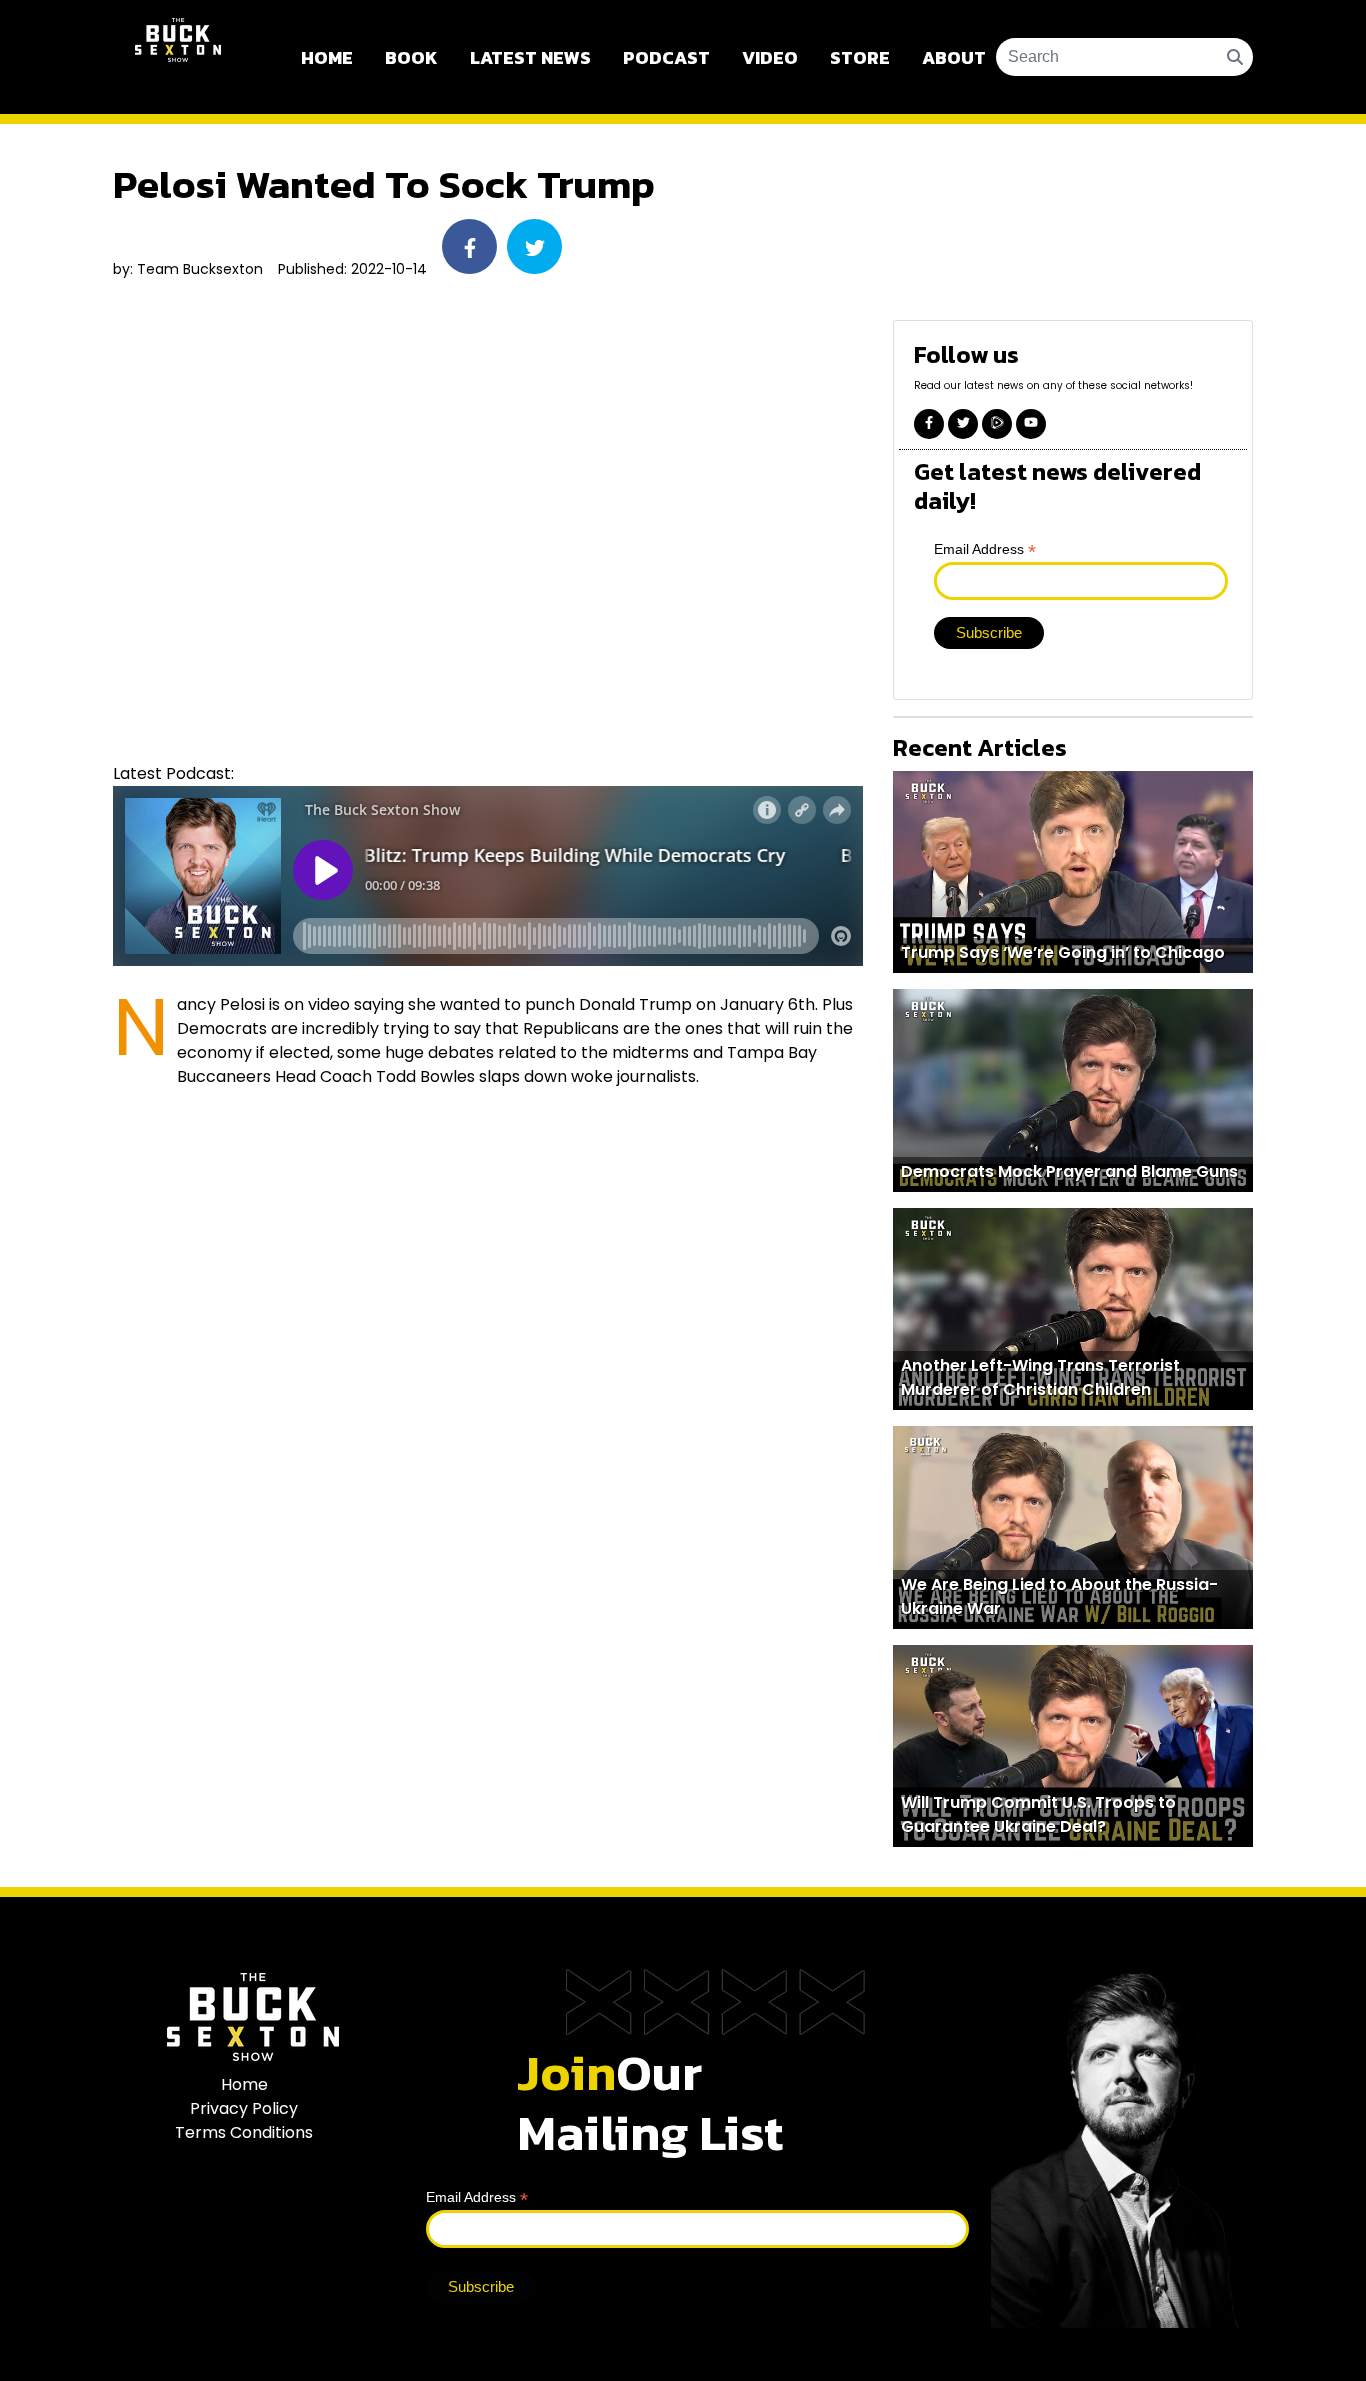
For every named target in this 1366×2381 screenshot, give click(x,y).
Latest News (530, 57)
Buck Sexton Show (178, 57)
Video (770, 57)
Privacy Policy (244, 2108)
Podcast (666, 57)
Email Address (985, 549)
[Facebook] (929, 424)
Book (411, 57)
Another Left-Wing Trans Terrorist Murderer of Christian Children (1040, 1377)
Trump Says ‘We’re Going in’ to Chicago (1063, 952)
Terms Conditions (244, 2132)
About (954, 57)
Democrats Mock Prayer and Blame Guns (1069, 1171)
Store (860, 57)
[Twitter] (963, 424)
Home (327, 57)
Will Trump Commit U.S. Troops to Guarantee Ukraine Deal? (1038, 1814)
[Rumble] (997, 424)
